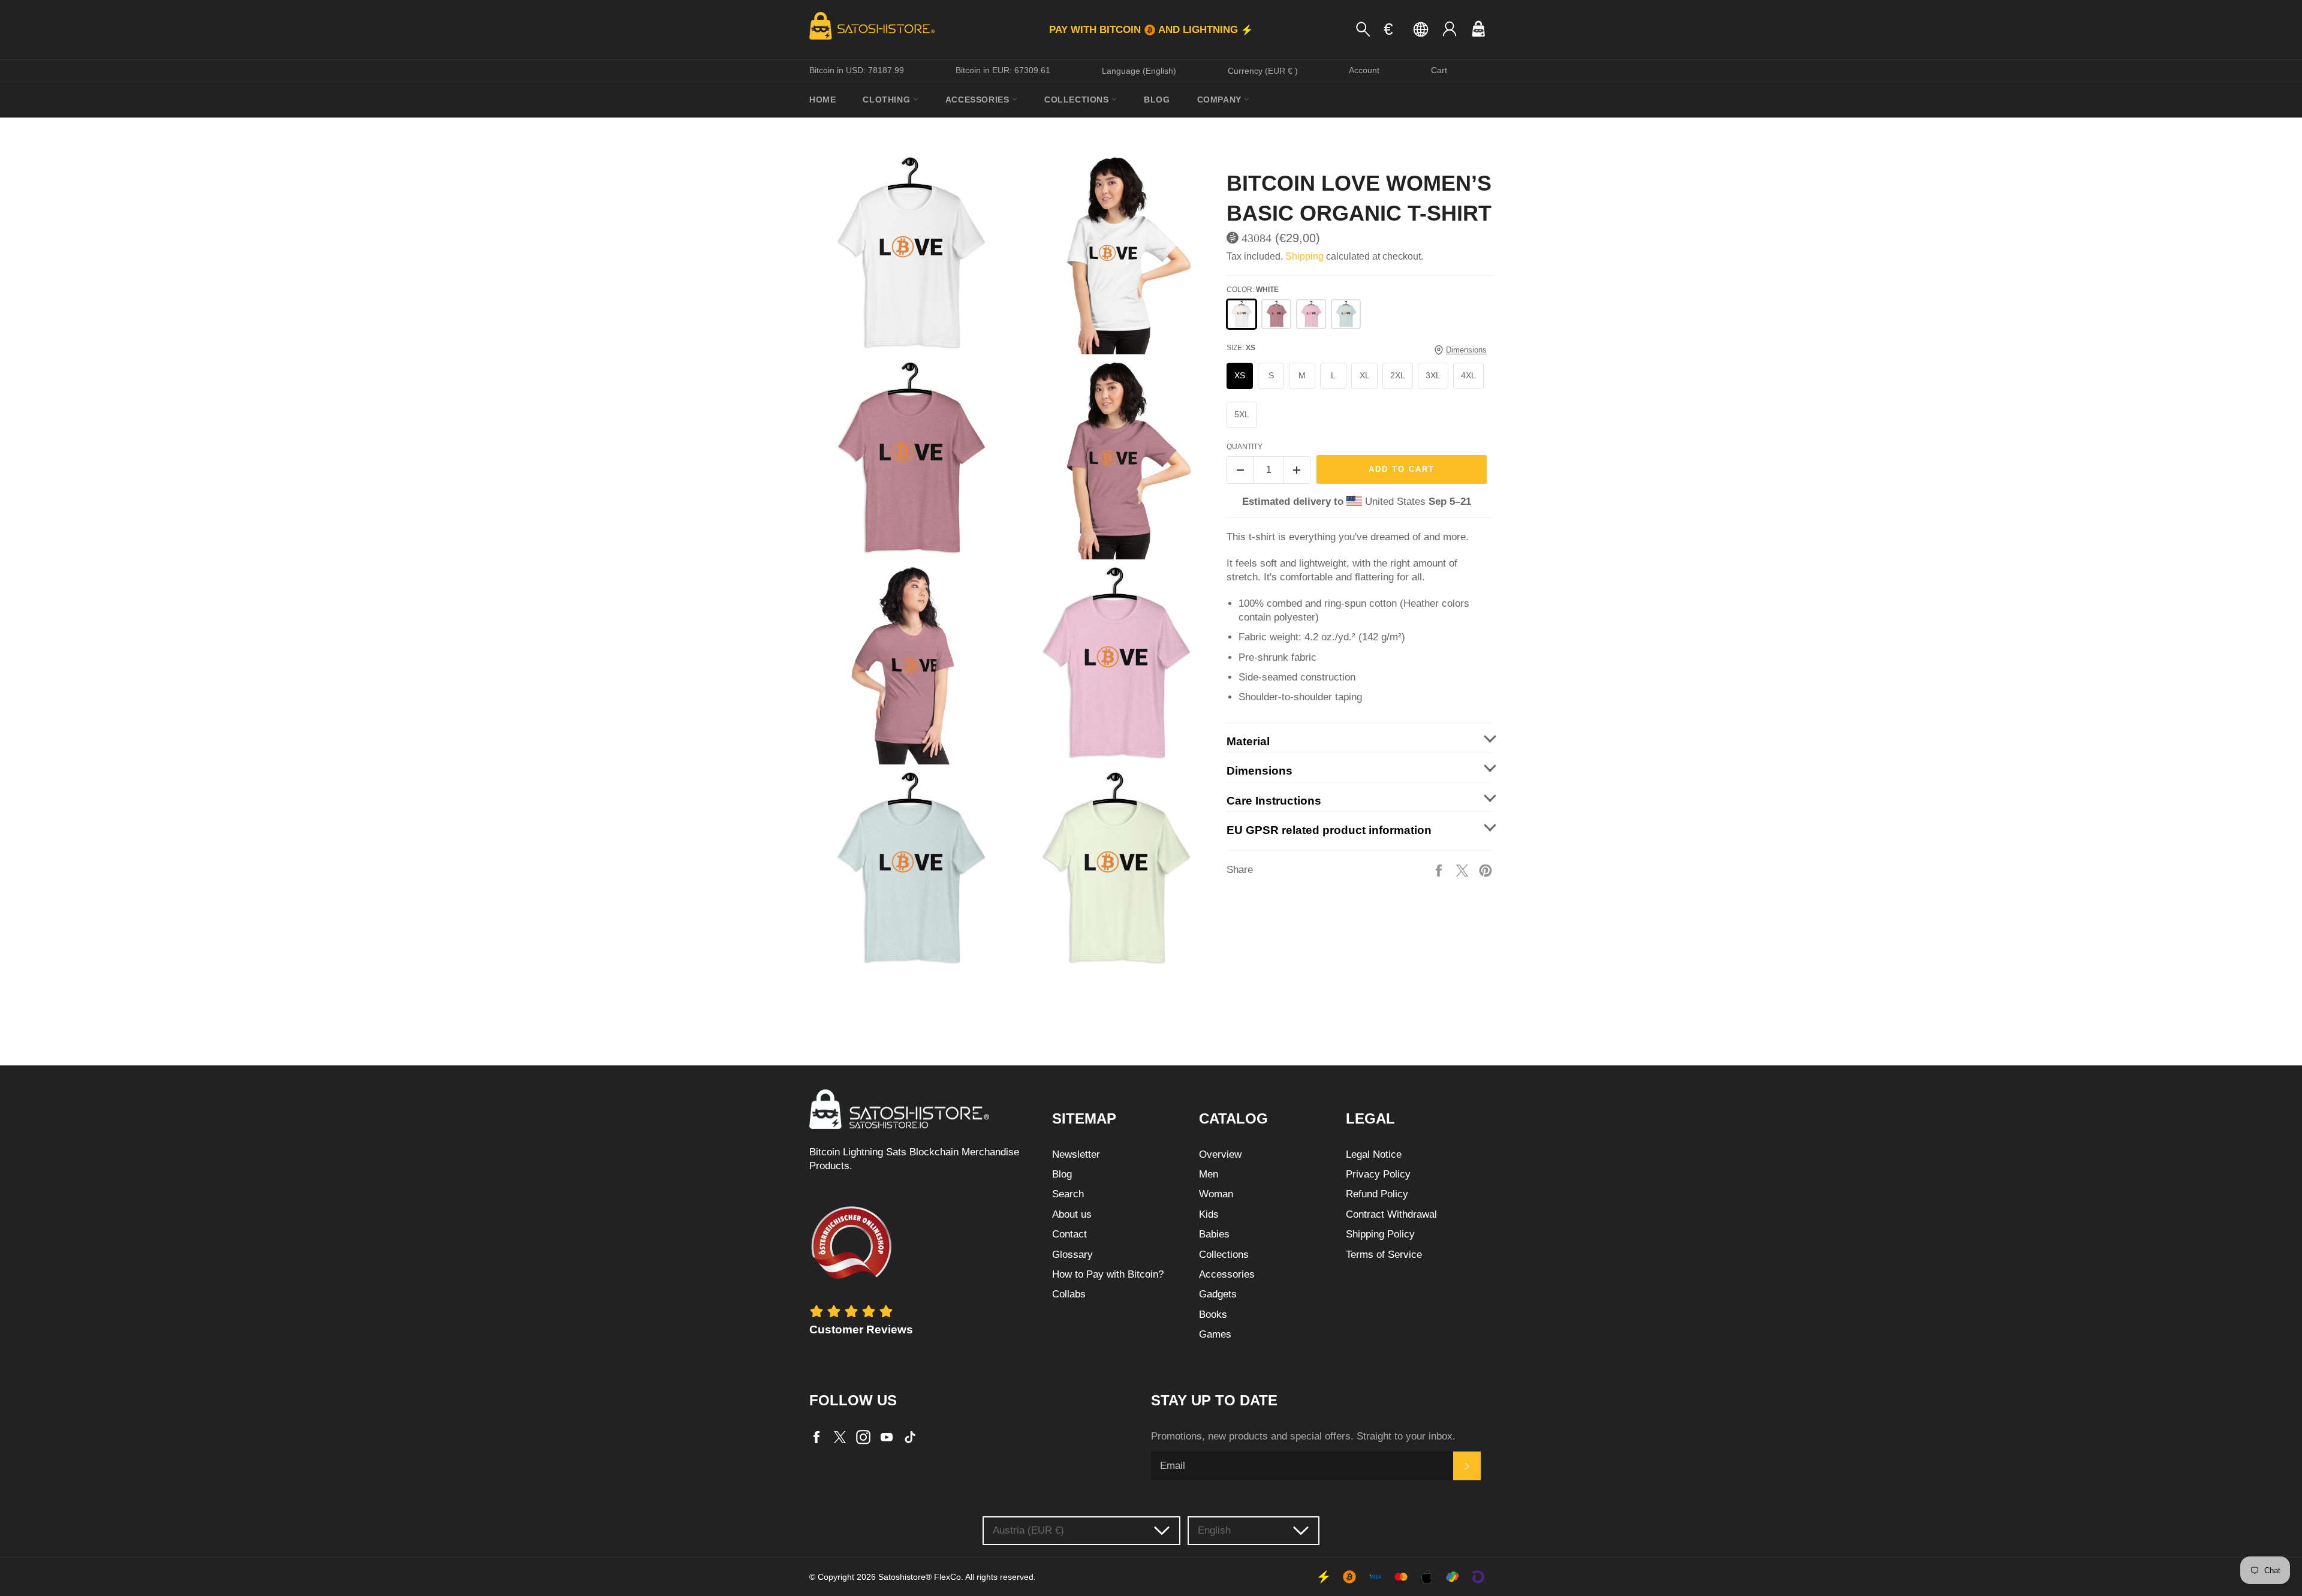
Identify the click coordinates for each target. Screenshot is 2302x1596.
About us (1072, 1214)
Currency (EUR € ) (1263, 71)
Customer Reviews (861, 1330)
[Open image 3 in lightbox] (909, 459)
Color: (1253, 290)
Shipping (1304, 256)
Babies (1214, 1234)
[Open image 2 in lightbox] (1114, 254)
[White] (1242, 314)
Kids (1209, 1214)
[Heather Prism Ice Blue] (1346, 314)
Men (1209, 1174)
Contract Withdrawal (1391, 1214)
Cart (1439, 70)
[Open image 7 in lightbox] (909, 869)
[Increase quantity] (1297, 470)
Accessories (979, 100)
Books (1213, 1315)
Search (1068, 1194)
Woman (1216, 1194)
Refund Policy (1377, 1194)
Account (1364, 70)
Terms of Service (1384, 1255)
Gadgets (1218, 1294)
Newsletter (1076, 1154)
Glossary (1072, 1255)
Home (822, 100)
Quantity (1245, 447)
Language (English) (1139, 71)
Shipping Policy (1380, 1234)
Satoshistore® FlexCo (920, 1577)
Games (1215, 1334)
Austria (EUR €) (1028, 1530)
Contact (1069, 1234)
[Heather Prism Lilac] (1311, 314)
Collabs (1069, 1294)
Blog (1157, 100)
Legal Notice (1374, 1154)
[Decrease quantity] (1240, 470)
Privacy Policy (1378, 1174)
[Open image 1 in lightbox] (909, 254)
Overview (1220, 1154)
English (1214, 1530)
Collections (1078, 100)
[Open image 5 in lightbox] (909, 664)
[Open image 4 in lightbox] (1114, 459)
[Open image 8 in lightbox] (1114, 869)
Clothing (888, 100)
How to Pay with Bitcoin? (1108, 1274)
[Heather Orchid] (1276, 314)
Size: (1241, 348)
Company (1221, 100)
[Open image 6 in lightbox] (1114, 664)
